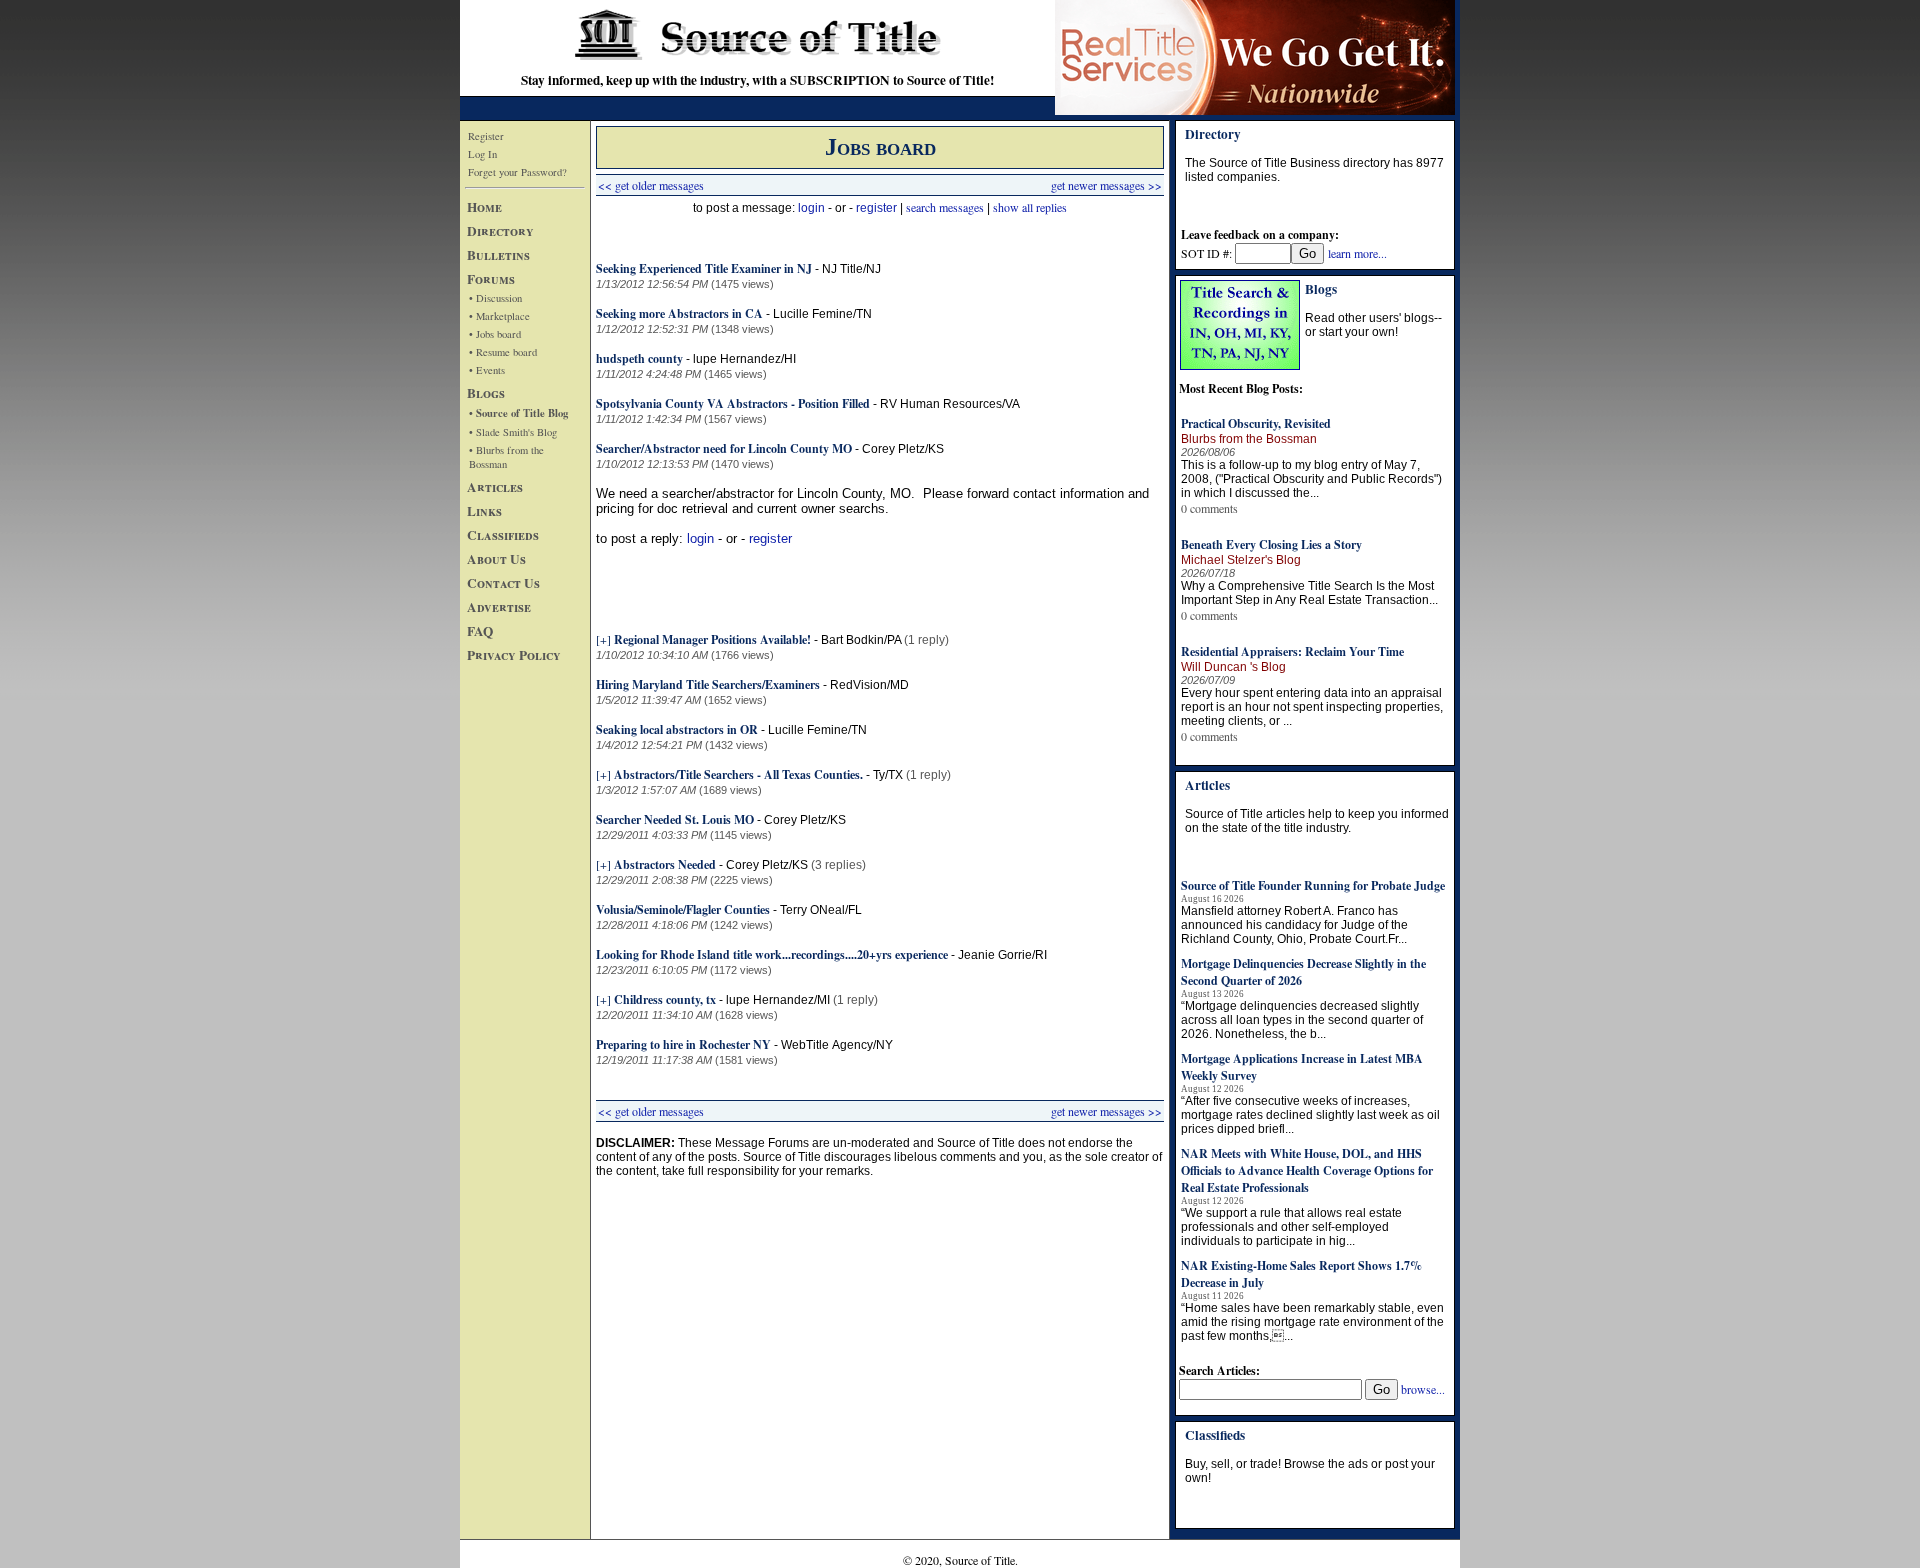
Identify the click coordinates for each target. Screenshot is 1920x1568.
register (876, 208)
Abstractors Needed (665, 864)
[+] (603, 639)
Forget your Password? (517, 172)
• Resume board (503, 352)
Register (486, 136)
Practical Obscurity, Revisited (1256, 423)
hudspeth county (639, 358)
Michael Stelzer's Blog (1241, 560)
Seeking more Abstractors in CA (679, 313)
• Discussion (495, 298)
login (811, 208)
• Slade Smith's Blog (513, 432)
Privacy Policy (514, 655)
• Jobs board (495, 334)
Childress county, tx (665, 999)
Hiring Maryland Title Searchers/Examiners (708, 684)
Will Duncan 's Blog (1233, 667)
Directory (500, 231)
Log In (482, 154)
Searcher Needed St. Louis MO (675, 819)
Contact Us (503, 583)
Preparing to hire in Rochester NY (683, 1044)
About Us (496, 559)
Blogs (486, 393)
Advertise (499, 607)
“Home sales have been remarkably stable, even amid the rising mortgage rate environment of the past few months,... (1312, 1322)
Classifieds (503, 535)
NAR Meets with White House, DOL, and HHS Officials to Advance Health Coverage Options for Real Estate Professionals (1307, 1170)
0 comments (1209, 508)
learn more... (1357, 253)
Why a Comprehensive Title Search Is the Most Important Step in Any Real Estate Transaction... (1309, 593)
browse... (1423, 1389)
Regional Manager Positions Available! (712, 639)
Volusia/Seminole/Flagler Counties (683, 909)
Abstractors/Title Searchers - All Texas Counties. (738, 774)
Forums (491, 279)
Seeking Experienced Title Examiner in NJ (704, 268)
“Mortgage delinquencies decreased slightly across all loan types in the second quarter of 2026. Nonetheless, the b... (1302, 1020)
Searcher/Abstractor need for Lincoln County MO (724, 448)
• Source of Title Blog (518, 413)
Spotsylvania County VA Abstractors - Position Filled (733, 403)
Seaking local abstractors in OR (677, 729)
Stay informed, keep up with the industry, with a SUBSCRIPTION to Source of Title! (757, 80)
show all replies (1030, 207)
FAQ (480, 631)
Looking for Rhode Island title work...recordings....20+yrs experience (772, 954)
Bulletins (498, 255)
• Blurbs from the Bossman (506, 457)
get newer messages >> (1106, 185)
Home (484, 207)
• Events (487, 370)
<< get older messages (651, 185)
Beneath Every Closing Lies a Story (1271, 544)
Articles (495, 487)
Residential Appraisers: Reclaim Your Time (1292, 651)
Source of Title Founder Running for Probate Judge (1313, 885)
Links (484, 511)
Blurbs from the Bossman (1249, 439)
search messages (945, 207)
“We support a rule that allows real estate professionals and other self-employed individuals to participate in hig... (1291, 1227)
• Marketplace (499, 316)
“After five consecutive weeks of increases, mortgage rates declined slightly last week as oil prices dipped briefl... (1310, 1115)
